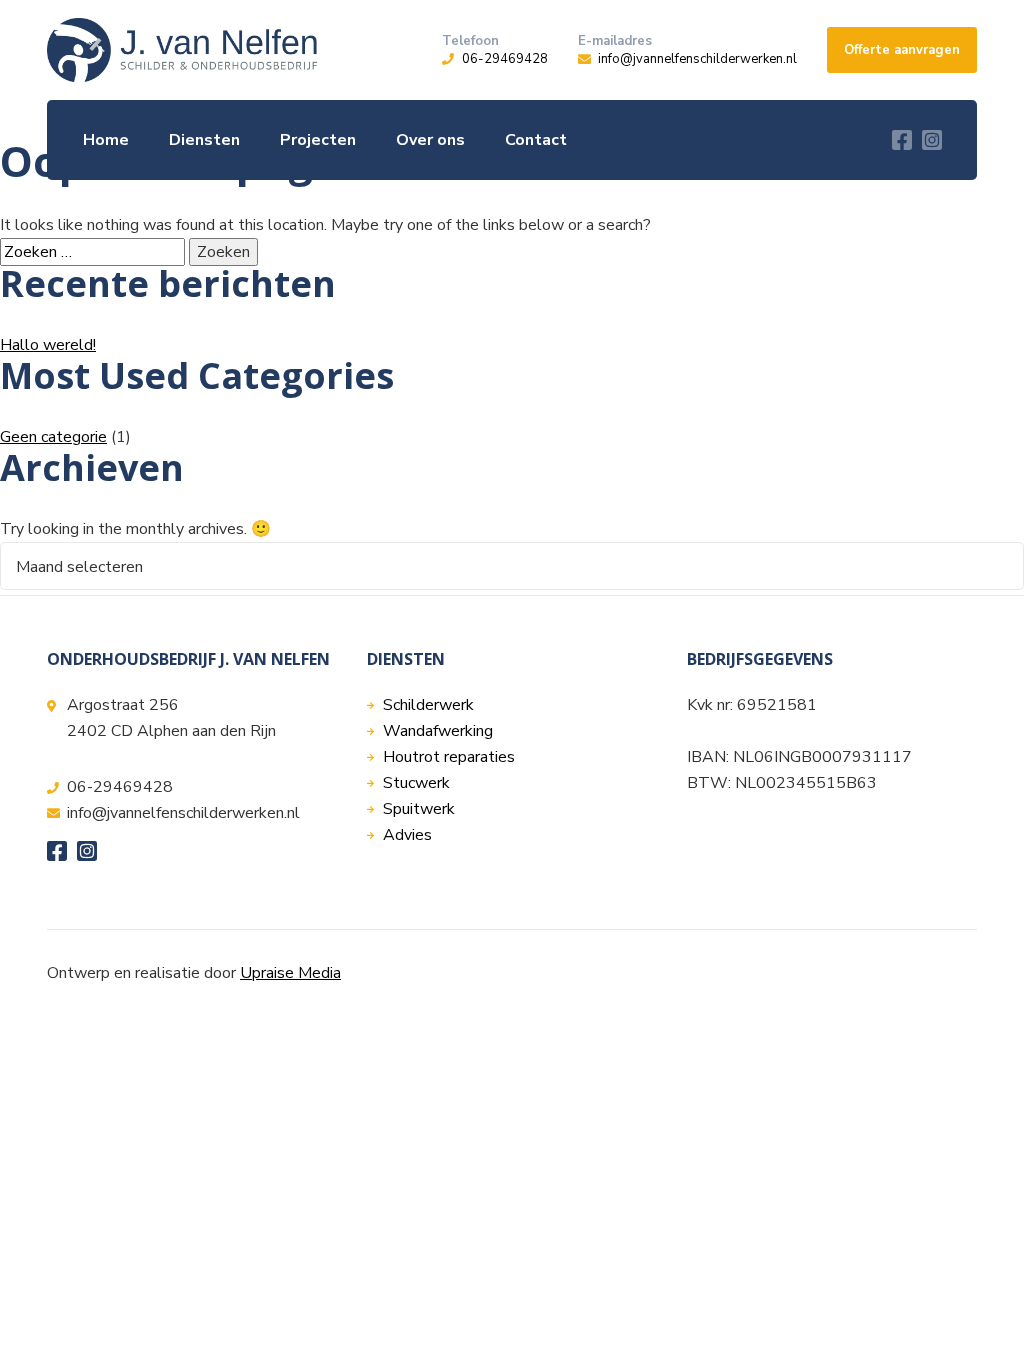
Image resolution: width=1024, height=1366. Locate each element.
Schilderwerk (428, 705)
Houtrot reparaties (449, 757)
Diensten (204, 140)
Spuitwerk (419, 809)
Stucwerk (416, 783)
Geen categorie (53, 437)
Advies (407, 835)
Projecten (318, 140)
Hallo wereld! (48, 345)
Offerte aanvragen (902, 50)
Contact (536, 140)
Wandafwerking (438, 731)
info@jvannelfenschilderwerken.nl (697, 59)
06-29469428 (505, 59)
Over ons (430, 140)
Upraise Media (290, 973)
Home (106, 140)
